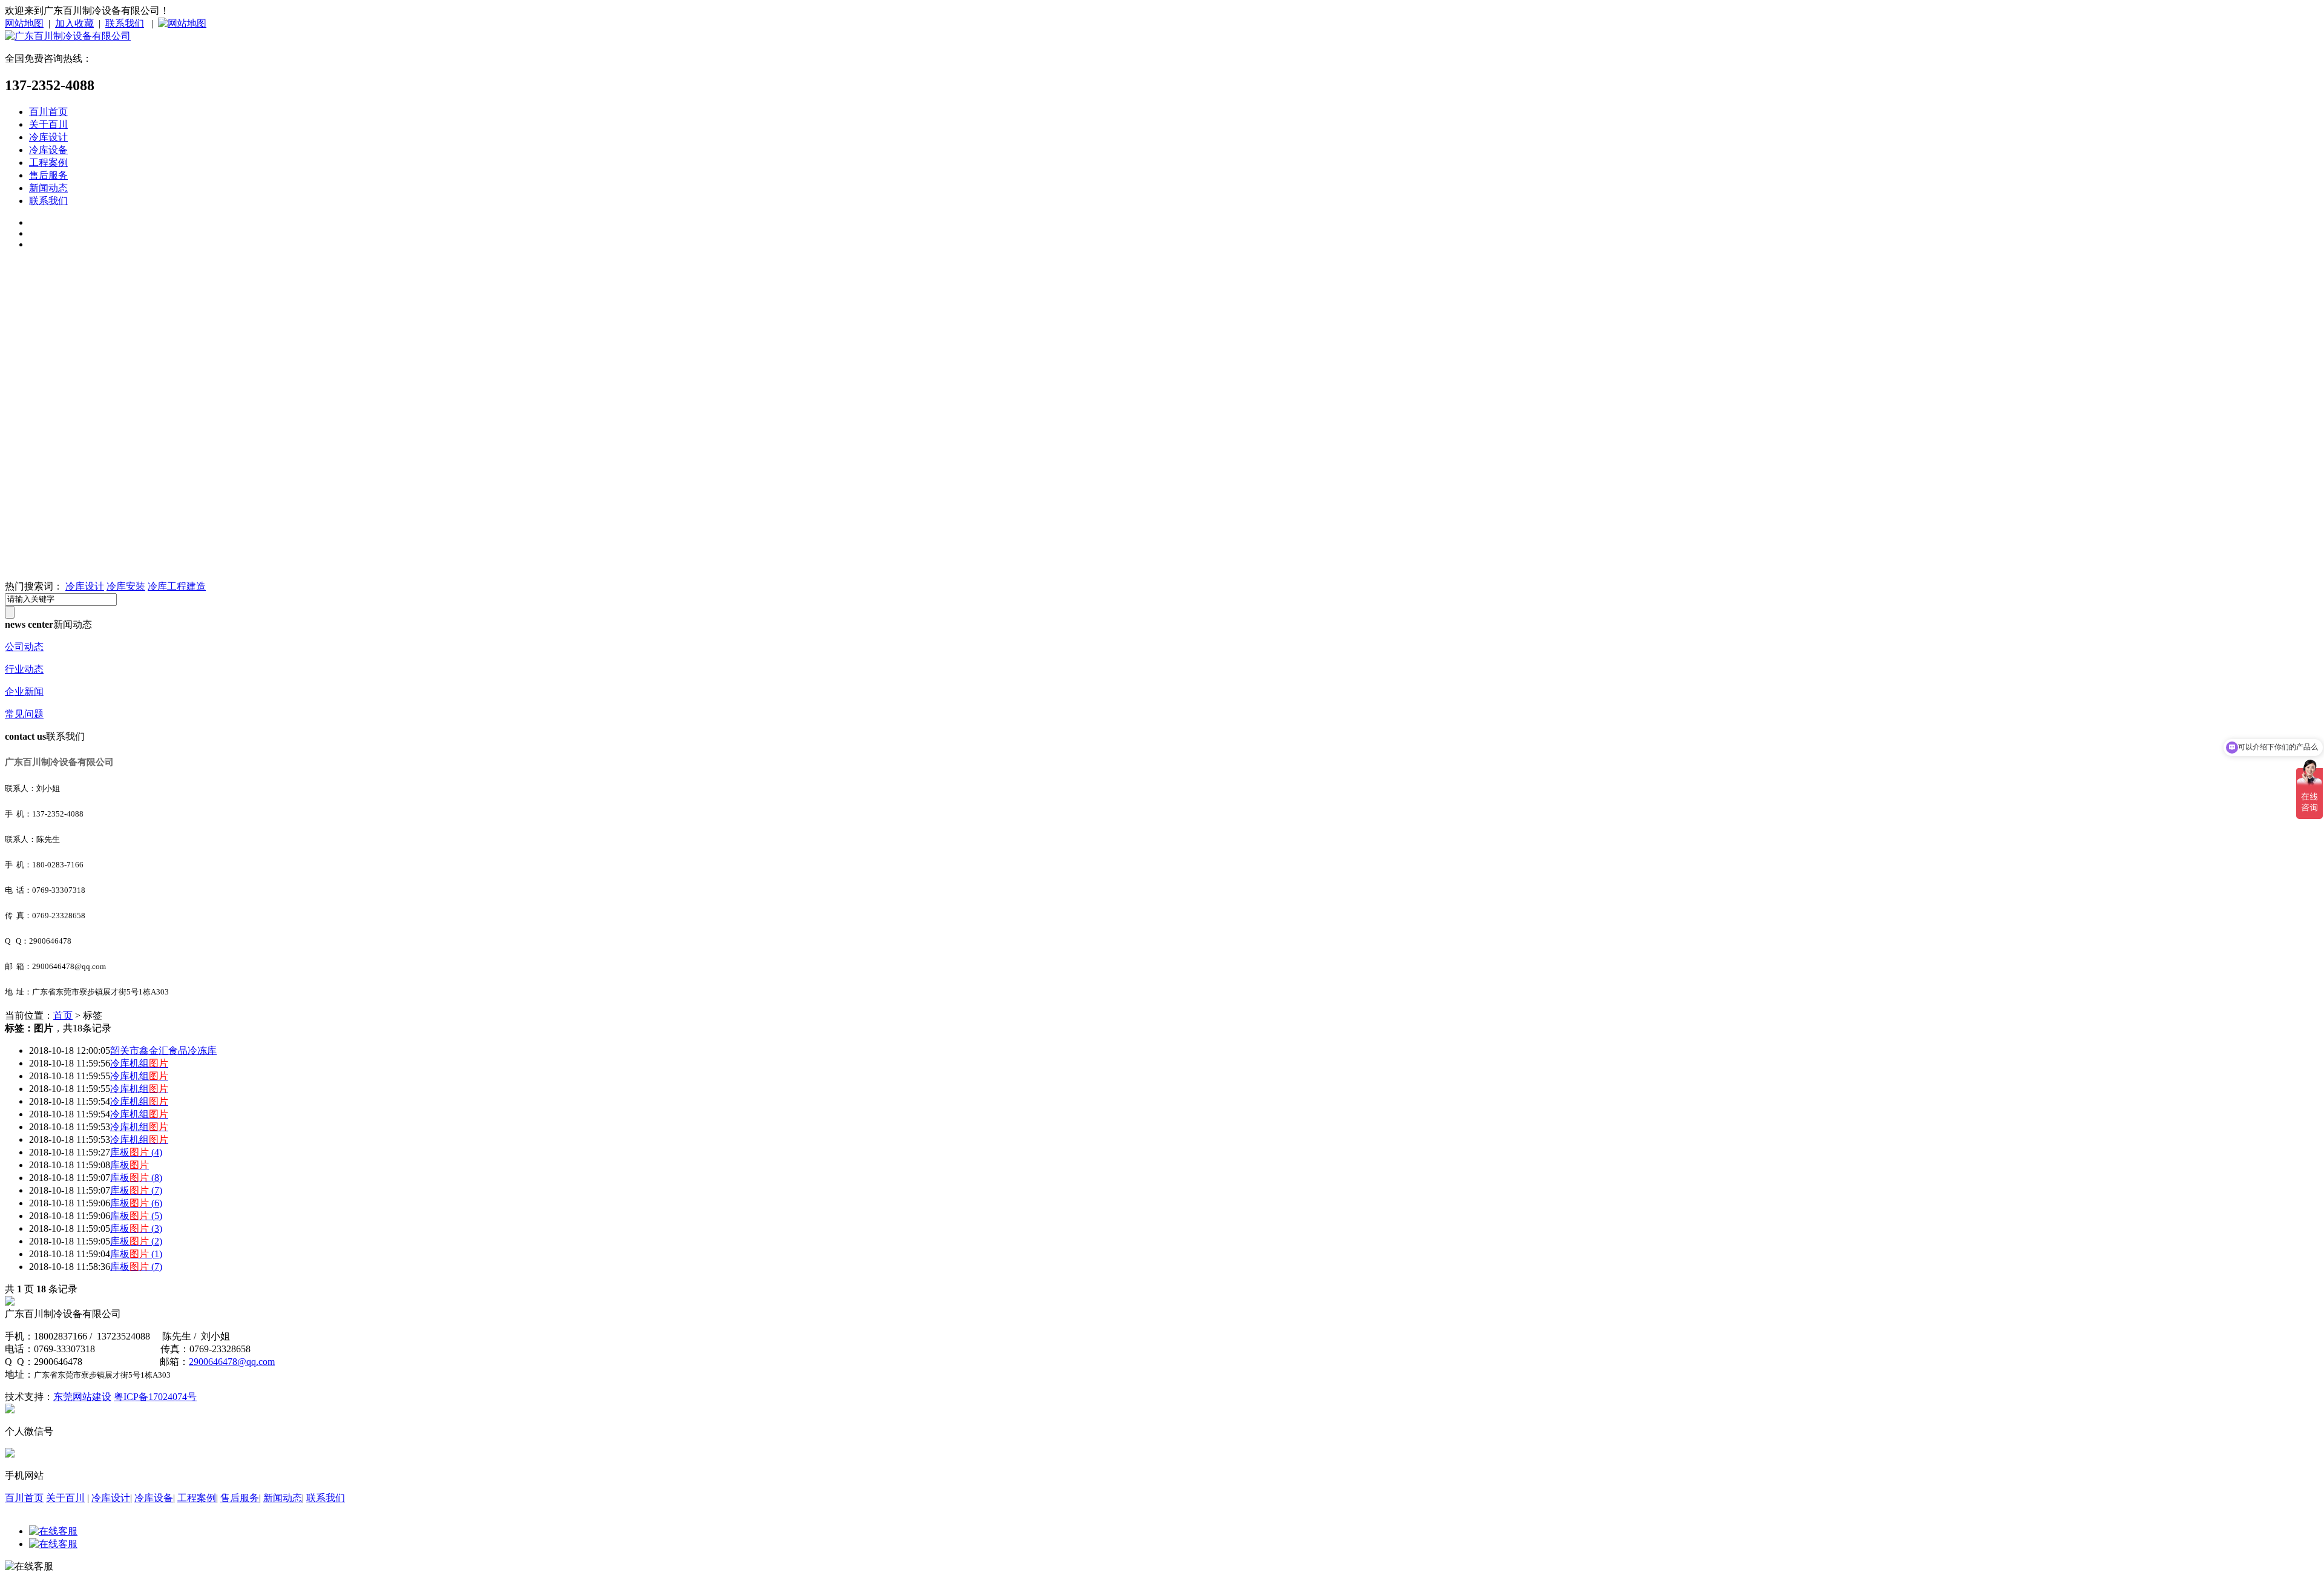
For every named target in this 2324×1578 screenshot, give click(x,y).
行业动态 (24, 669)
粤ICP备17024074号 (155, 1397)
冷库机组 (139, 1063)
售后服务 (48, 175)
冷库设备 (48, 150)
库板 (130, 1165)
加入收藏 (74, 23)
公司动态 (24, 647)
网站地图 (24, 23)
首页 (63, 1015)
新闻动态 (48, 188)
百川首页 (48, 112)
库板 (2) (136, 1241)
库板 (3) (136, 1228)
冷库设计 (48, 137)
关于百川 (48, 124)
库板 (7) (136, 1190)
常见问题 (24, 714)
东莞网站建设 (82, 1397)
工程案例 (48, 163)
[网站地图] (182, 23)
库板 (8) (136, 1178)
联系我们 (125, 23)
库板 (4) (136, 1152)
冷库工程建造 (177, 586)
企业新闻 (24, 692)
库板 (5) (136, 1216)
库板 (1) (136, 1254)
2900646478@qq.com (232, 1362)
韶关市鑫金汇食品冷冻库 (163, 1050)
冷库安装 (126, 586)
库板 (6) (136, 1203)
